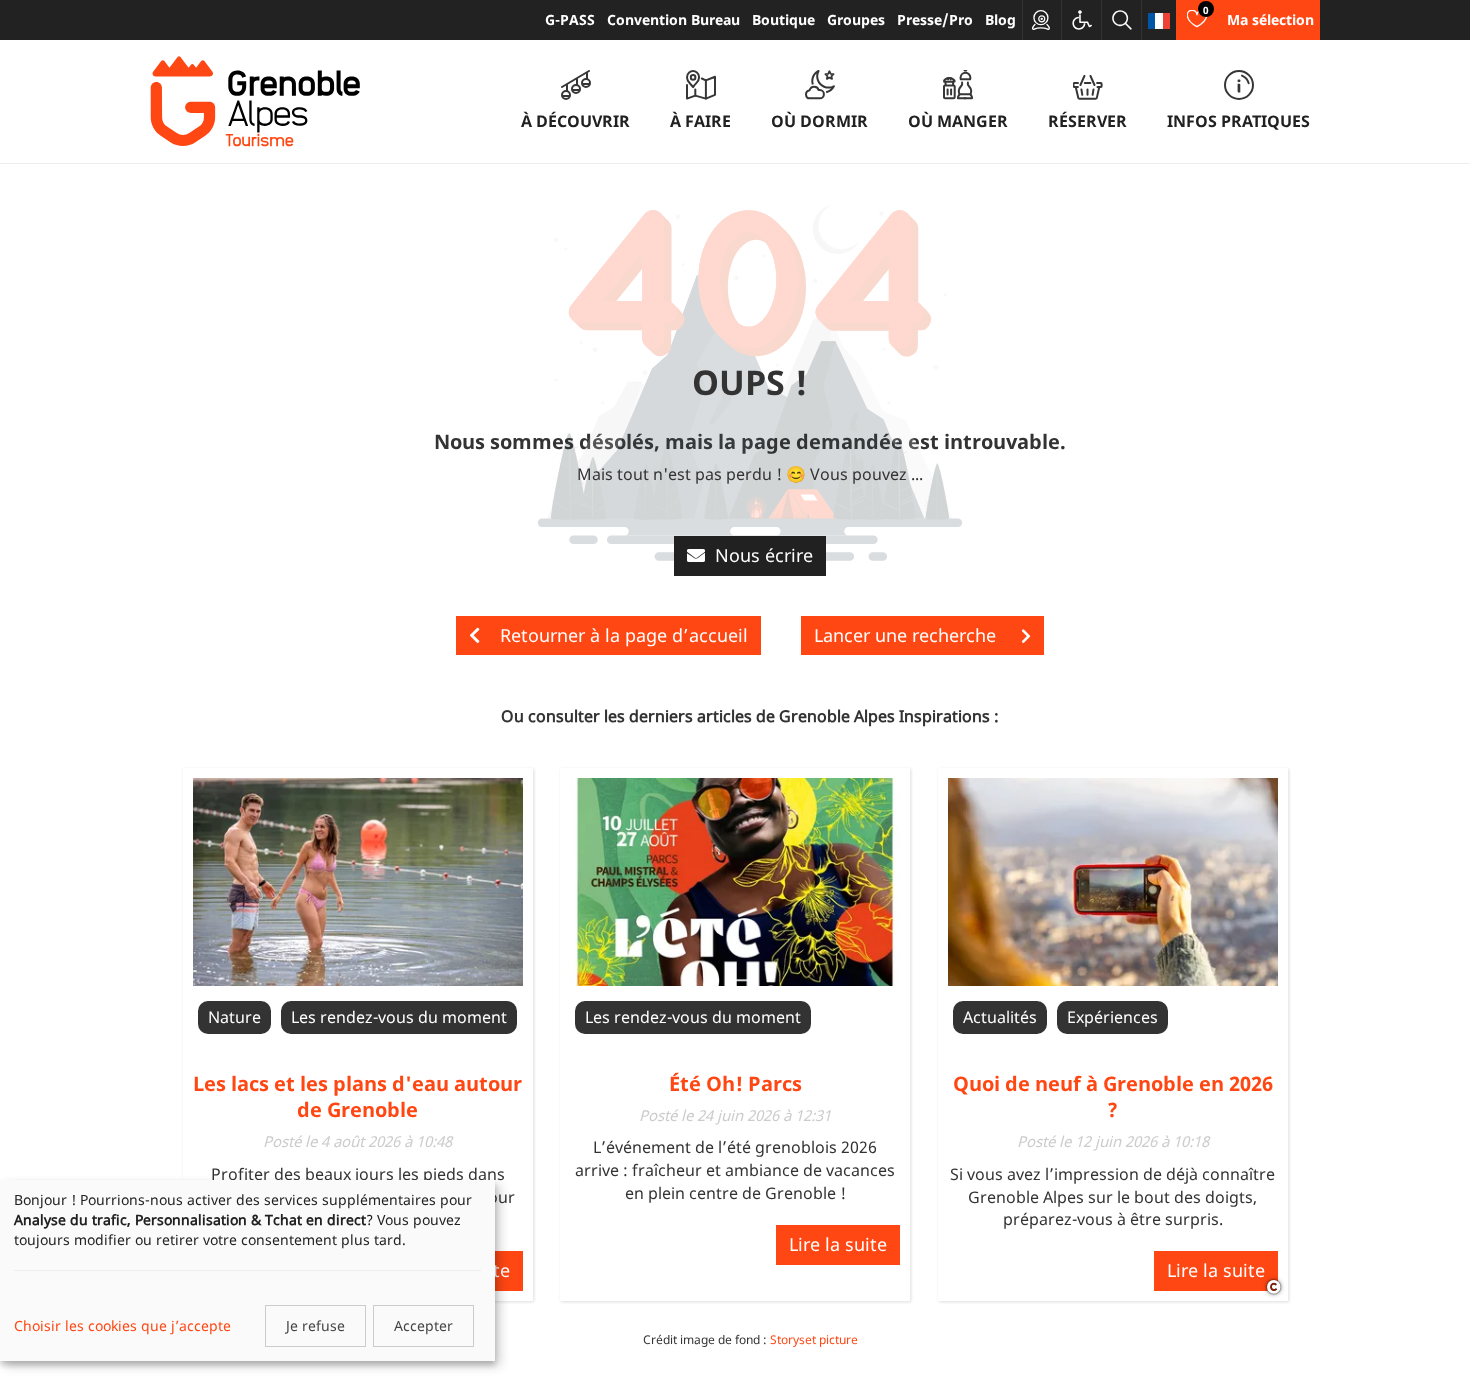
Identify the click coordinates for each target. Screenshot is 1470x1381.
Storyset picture (814, 1339)
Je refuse (315, 1325)
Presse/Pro (935, 19)
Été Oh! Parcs (735, 1083)
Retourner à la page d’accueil (624, 635)
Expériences (1112, 1017)
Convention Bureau (673, 19)
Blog (1000, 19)
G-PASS (570, 19)
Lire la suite (838, 1244)
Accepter (423, 1325)
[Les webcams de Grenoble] (1042, 20)
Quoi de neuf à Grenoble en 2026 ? (1113, 1096)
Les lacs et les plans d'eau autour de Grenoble (357, 1096)
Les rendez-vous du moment (399, 1017)
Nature (234, 1017)
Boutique (783, 19)
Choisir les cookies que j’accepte (122, 1325)
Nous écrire (764, 555)
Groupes (856, 19)
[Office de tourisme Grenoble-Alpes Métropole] (255, 102)
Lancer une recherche (907, 635)
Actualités (1000, 1017)
